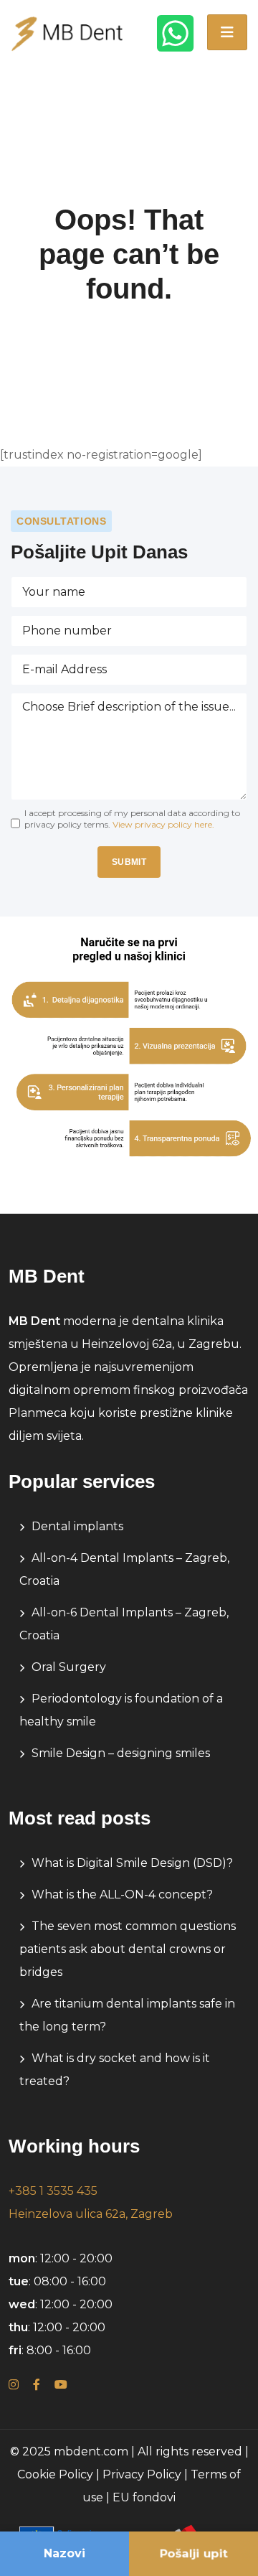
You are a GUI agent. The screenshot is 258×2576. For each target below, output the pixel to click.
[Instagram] (14, 2385)
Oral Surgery (69, 1667)
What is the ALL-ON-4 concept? (122, 1894)
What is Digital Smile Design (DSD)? (132, 1863)
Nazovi (64, 2553)
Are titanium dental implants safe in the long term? (127, 2015)
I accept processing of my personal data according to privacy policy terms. (132, 819)
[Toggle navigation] (227, 32)
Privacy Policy (142, 2474)
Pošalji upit (193, 2553)
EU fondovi (144, 2497)
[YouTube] (61, 2385)
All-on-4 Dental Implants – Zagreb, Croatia (124, 1569)
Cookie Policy (55, 2474)
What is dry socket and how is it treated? (115, 2070)
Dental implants (77, 1526)
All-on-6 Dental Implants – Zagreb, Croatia (124, 1624)
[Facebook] (37, 2385)
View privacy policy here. (163, 824)
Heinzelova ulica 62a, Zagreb (91, 2214)
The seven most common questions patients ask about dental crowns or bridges (128, 1949)
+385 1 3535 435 (53, 2191)
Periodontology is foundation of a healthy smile (121, 1710)
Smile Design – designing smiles (121, 1753)
